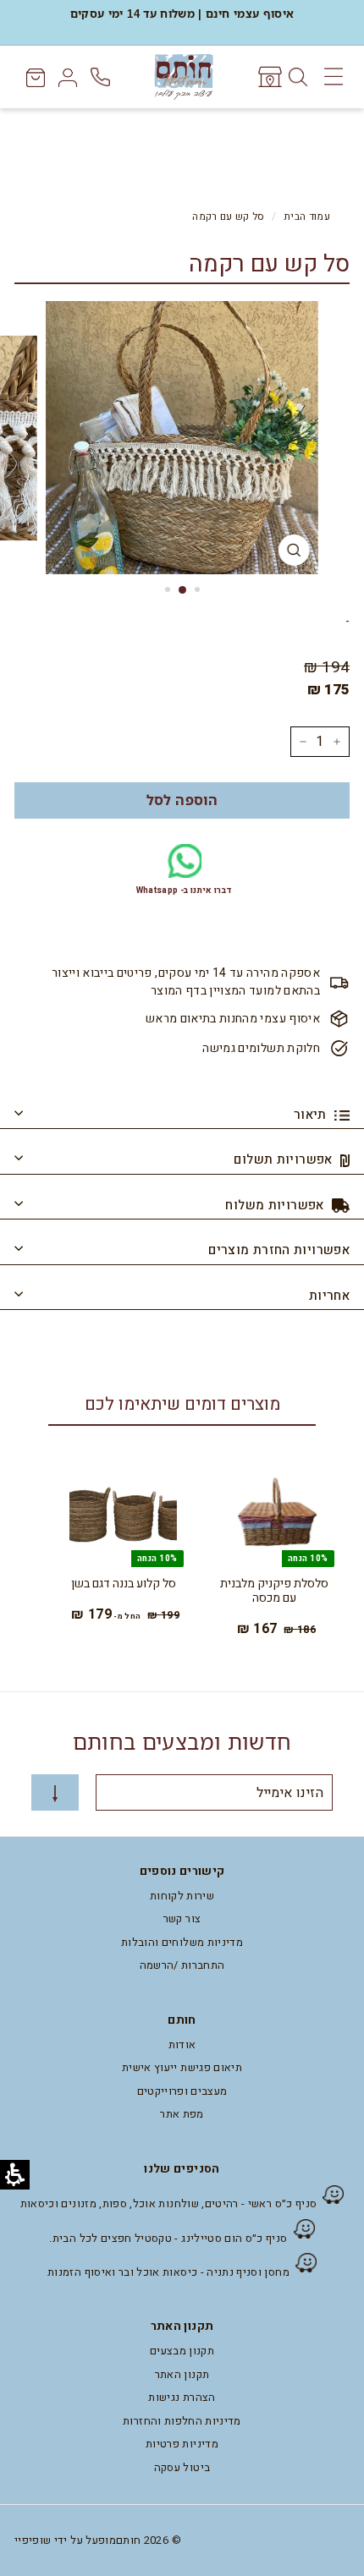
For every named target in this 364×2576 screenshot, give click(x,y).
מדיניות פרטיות (182, 2444)
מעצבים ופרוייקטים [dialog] (182, 2091)
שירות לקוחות (182, 1896)
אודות (182, 2044)
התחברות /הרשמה (182, 1965)
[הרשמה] (55, 1792)
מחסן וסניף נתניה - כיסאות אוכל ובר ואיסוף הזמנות (168, 2272)
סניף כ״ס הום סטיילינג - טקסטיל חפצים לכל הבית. (168, 2238)
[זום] (294, 550)
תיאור (312, 1115)
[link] (269, 77)
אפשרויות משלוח (276, 1205)
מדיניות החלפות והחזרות (182, 2421)
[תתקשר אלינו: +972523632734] (102, 77)
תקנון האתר (182, 2374)
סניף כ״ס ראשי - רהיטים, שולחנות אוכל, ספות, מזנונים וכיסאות (169, 2203)
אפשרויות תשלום (285, 1159)
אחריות (329, 1296)
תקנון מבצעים (182, 2351)
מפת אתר (182, 2114)
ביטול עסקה (182, 2467)
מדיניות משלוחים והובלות (182, 1942)
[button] (182, 800)
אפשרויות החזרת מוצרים (279, 1250)
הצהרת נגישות (182, 2397)
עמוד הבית (307, 217)
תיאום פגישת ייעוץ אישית (182, 2067)
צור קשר (182, 1918)
